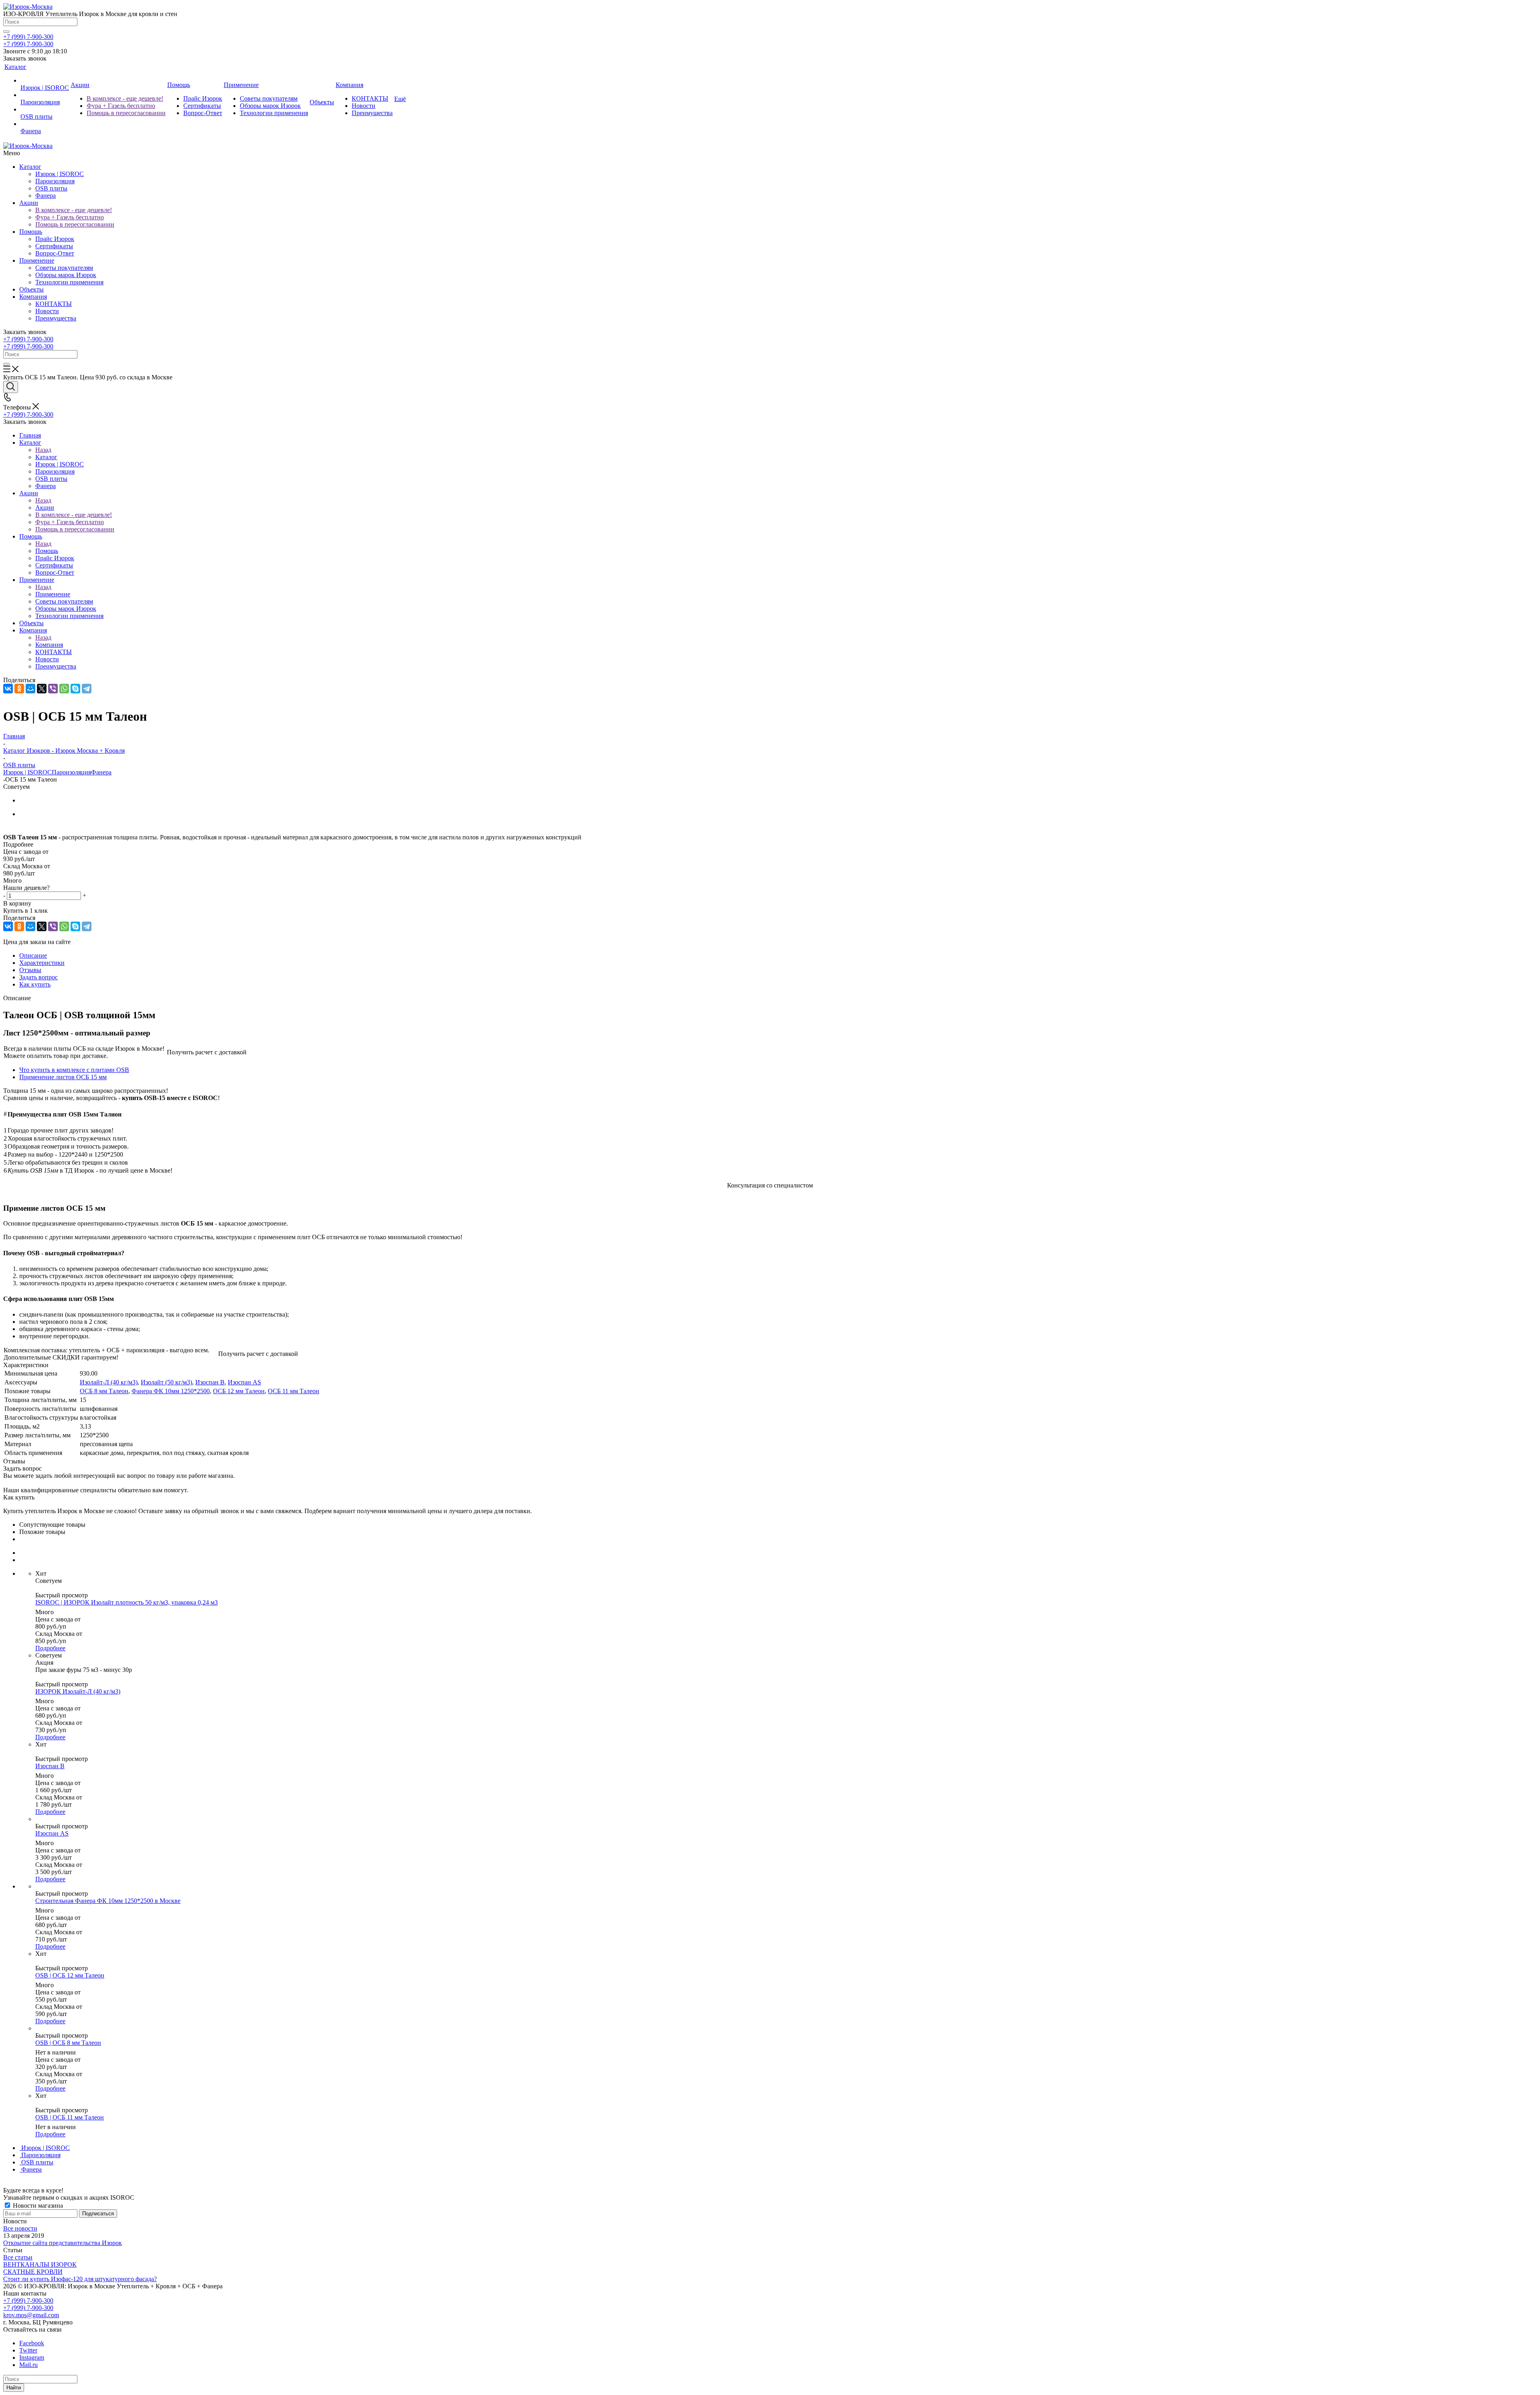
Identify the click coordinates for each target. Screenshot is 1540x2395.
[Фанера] (45, 124)
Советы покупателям (64, 268)
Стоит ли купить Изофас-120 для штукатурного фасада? (80, 2279)
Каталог (30, 167)
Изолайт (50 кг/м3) (166, 1382)
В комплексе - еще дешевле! (74, 210)
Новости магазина (37, 2206)
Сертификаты (54, 246)
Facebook (32, 2343)
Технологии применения (69, 282)
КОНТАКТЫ (54, 304)
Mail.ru (28, 2365)
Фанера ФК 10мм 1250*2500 (171, 1391)
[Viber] (53, 689)
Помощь (31, 232)
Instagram (32, 2358)
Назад (43, 450)
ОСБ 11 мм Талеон (294, 1391)
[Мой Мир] (30, 689)
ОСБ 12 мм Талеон (239, 1391)
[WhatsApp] (64, 689)
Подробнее (50, 1648)
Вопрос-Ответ (55, 253)
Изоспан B (210, 1382)
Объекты (31, 289)
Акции (29, 203)
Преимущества (56, 318)
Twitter (28, 2350)
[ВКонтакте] (8, 689)
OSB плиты (51, 188)
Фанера (46, 196)
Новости (47, 311)
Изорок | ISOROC (60, 174)
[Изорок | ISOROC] (45, 81)
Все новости (20, 2228)
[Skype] (75, 689)
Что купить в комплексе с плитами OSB (74, 1070)
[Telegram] (87, 689)
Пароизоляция (55, 181)
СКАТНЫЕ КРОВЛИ (33, 2272)
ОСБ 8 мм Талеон (104, 1391)
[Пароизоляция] (45, 95)
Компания (33, 297)
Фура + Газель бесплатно (70, 217)
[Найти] (6, 32)
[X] (42, 689)
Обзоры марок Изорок (66, 275)
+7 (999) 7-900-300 (28, 37)
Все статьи (18, 2257)
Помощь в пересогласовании (75, 224)
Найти (14, 2388)
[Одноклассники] (19, 689)
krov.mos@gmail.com (31, 2315)
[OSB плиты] (45, 109)
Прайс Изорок (55, 239)
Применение (37, 260)
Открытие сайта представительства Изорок (63, 2243)
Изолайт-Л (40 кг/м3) (109, 1382)
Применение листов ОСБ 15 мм (63, 1077)
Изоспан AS (244, 1382)
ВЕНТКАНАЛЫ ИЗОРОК (40, 2264)
